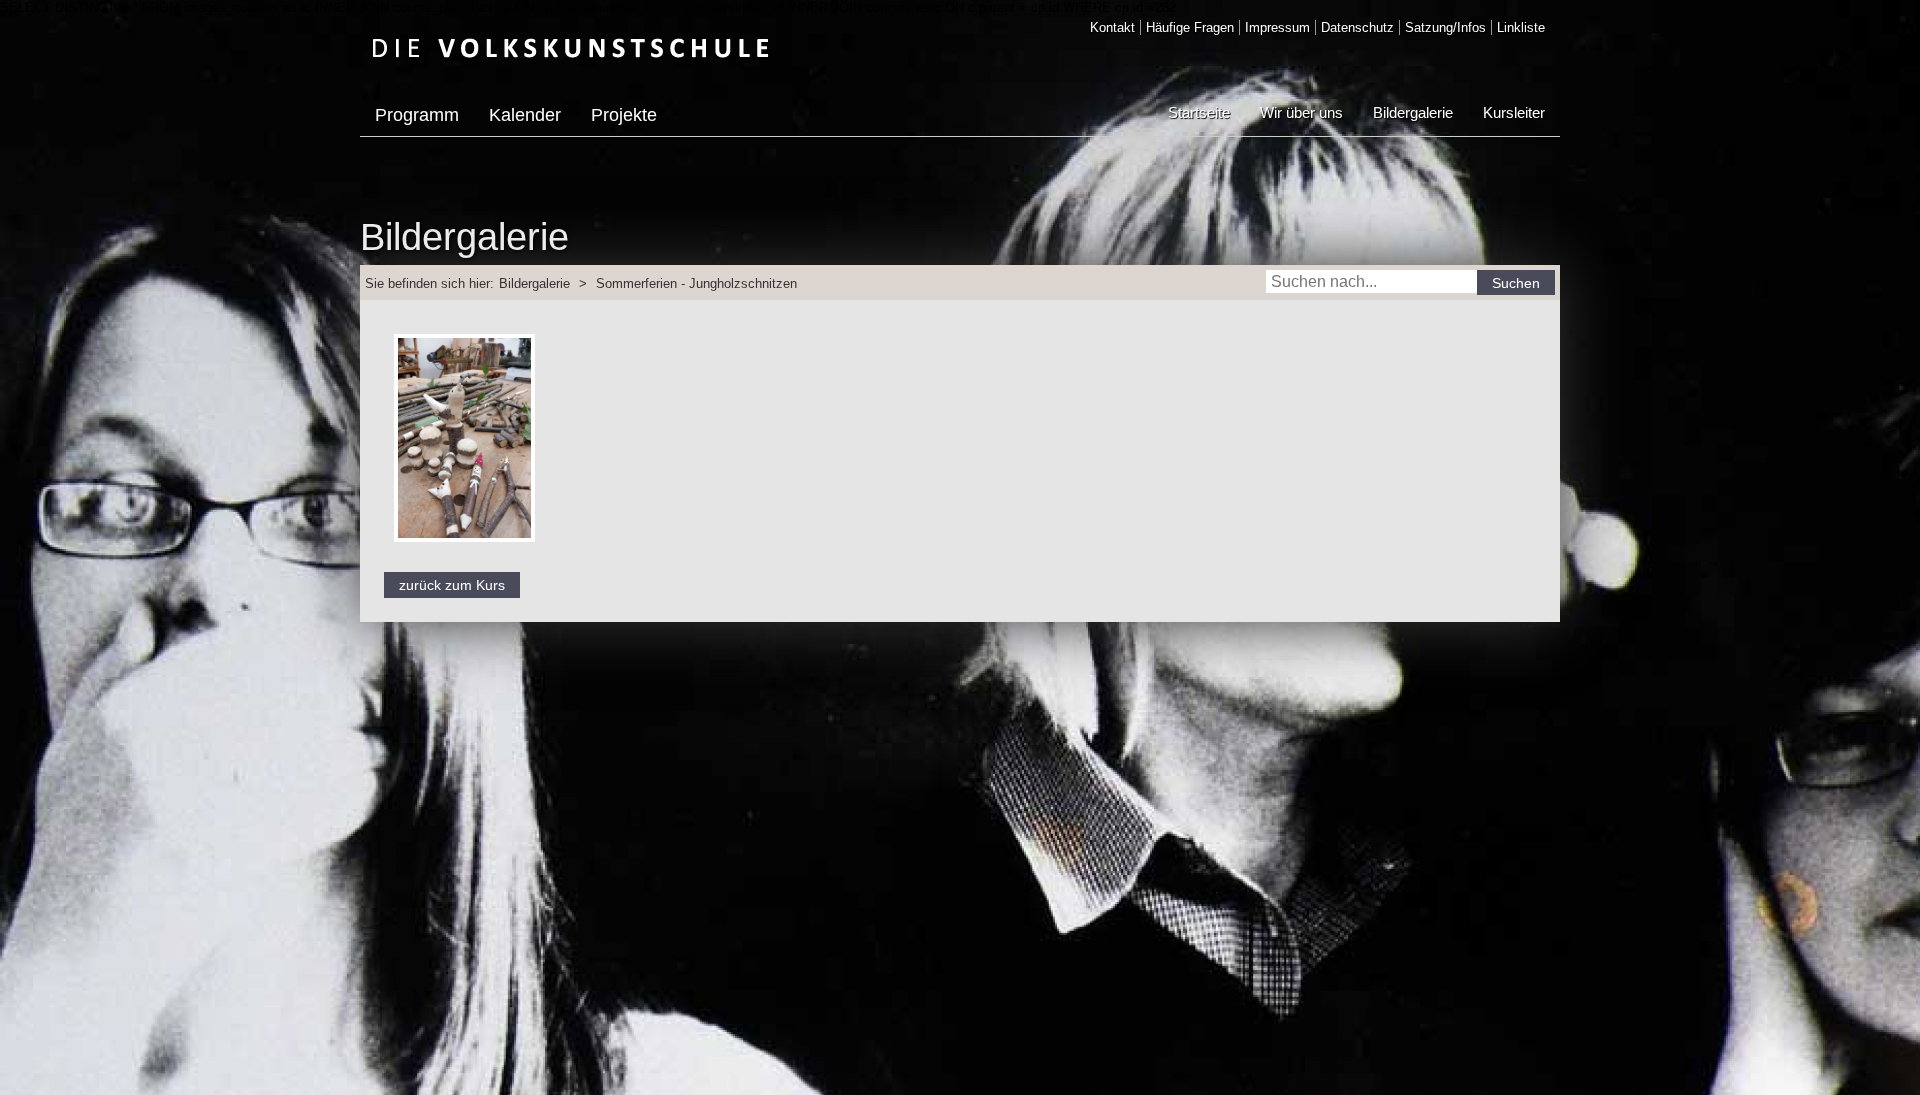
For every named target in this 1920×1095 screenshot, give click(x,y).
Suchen (1516, 283)
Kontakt (1112, 27)
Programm (417, 115)
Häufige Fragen (1190, 27)
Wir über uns (1301, 113)
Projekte (624, 115)
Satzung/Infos (1445, 27)
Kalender (525, 115)
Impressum (1277, 27)
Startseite (1199, 113)
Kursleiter (1514, 113)
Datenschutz (1357, 27)
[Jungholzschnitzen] (464, 547)
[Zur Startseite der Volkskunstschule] (570, 47)
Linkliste (1521, 27)
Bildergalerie (1413, 113)
